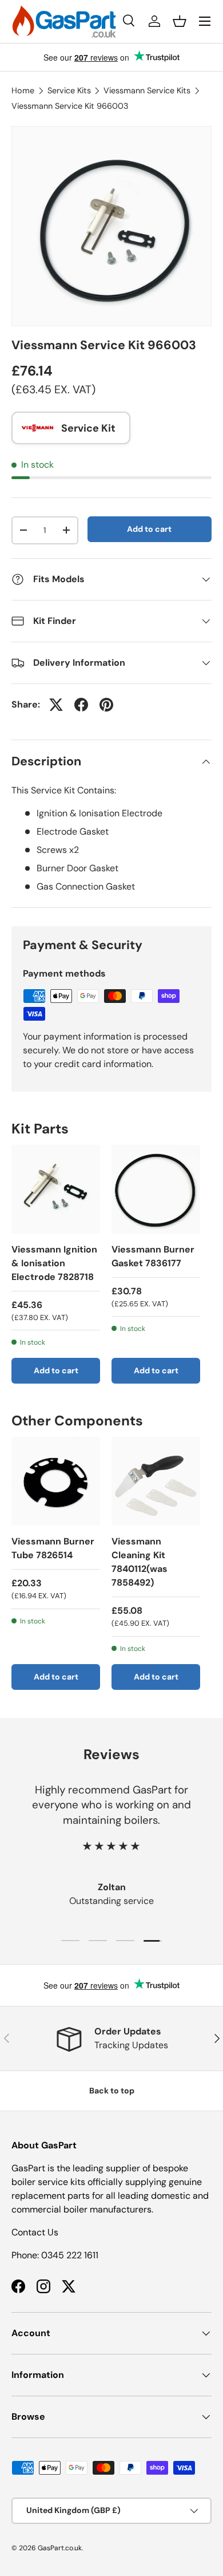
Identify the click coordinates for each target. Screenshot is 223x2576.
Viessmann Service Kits (147, 90)
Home (23, 90)
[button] (180, 21)
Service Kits (69, 90)
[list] (111, 226)
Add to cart (149, 529)
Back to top (112, 2091)
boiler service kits (48, 2182)
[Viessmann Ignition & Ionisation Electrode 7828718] (56, 1189)
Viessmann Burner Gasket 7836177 (153, 1256)
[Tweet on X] (56, 705)
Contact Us (35, 2232)
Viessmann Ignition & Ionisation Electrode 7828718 (54, 1263)
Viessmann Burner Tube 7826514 (53, 1548)
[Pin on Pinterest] (106, 705)
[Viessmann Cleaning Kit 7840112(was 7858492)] (156, 1481)
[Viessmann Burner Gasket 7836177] (156, 1189)
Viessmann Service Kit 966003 (70, 106)
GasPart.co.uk (60, 2548)
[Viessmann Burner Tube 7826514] (56, 1481)
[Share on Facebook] (81, 705)
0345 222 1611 (70, 2255)
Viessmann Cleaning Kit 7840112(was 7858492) (140, 1562)
